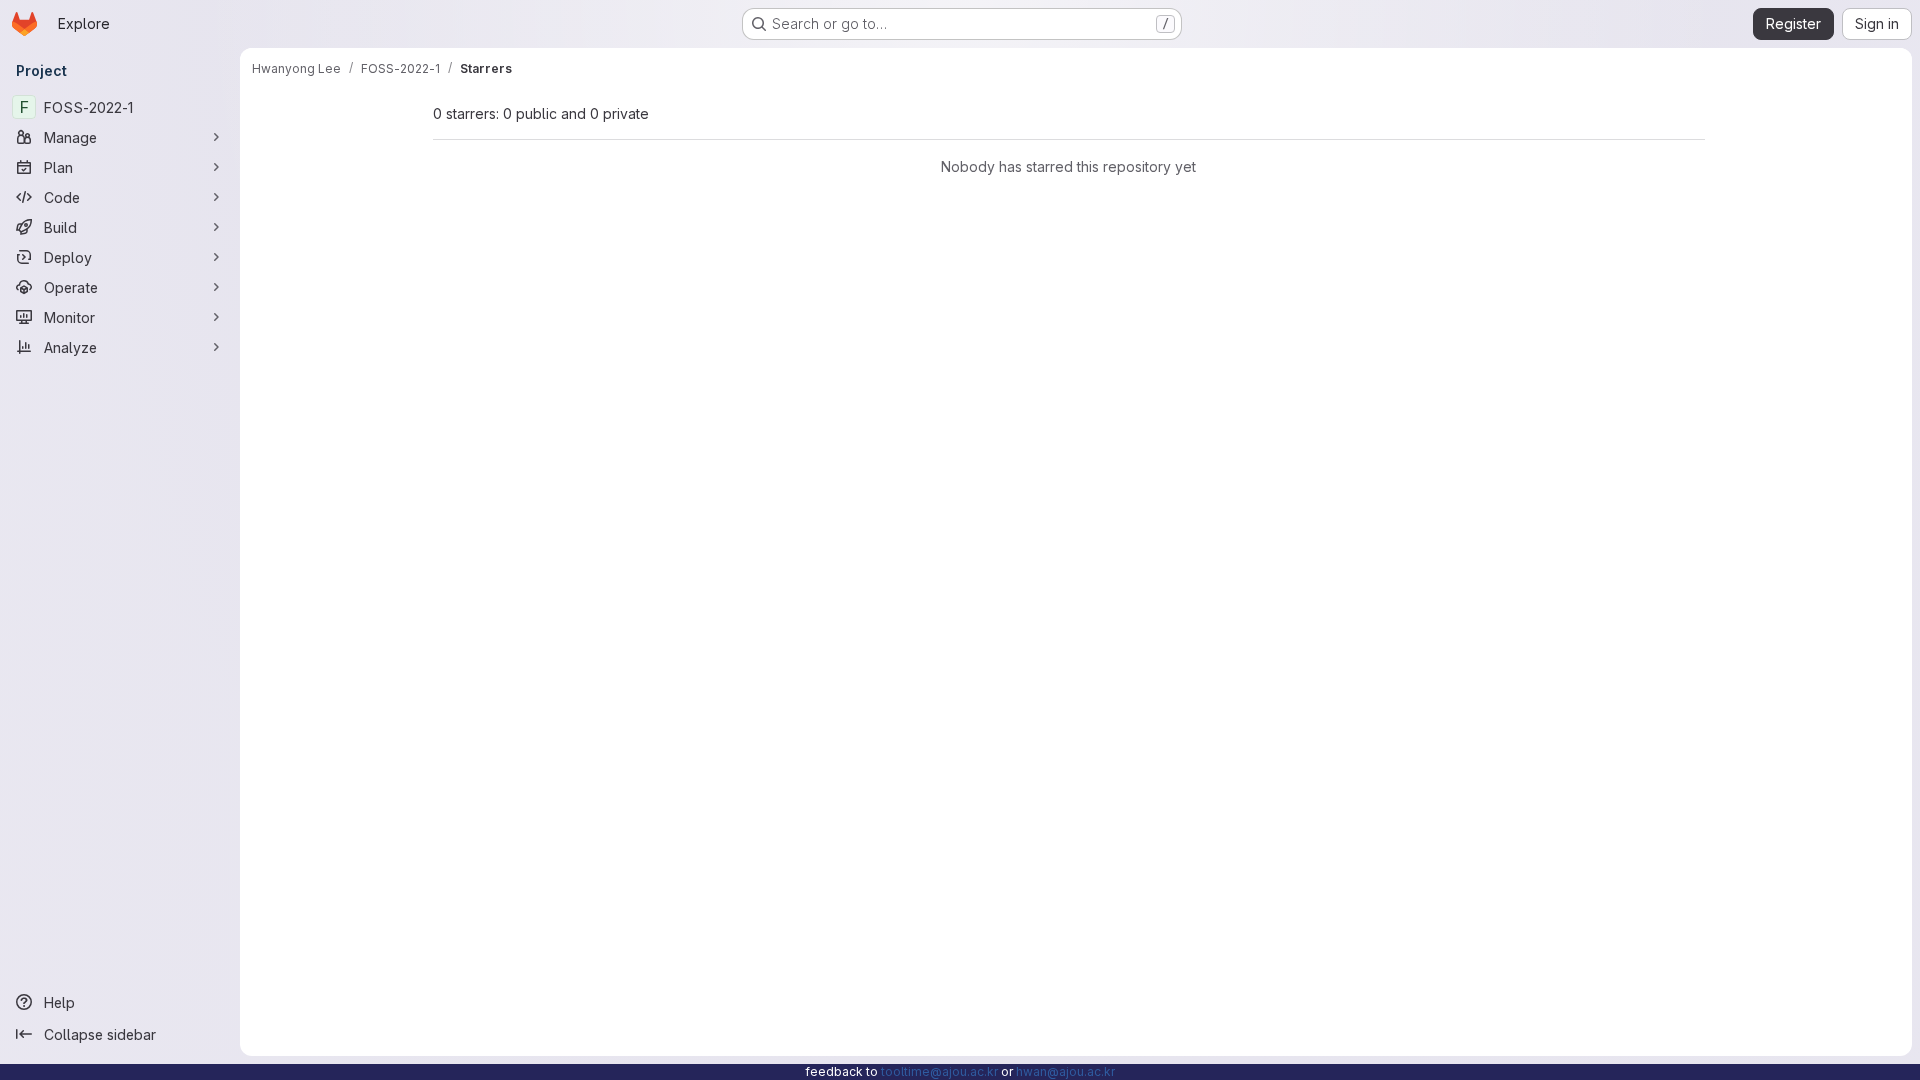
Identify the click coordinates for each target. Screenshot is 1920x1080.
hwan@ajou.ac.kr (1065, 1071)
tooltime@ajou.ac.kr (939, 1071)
